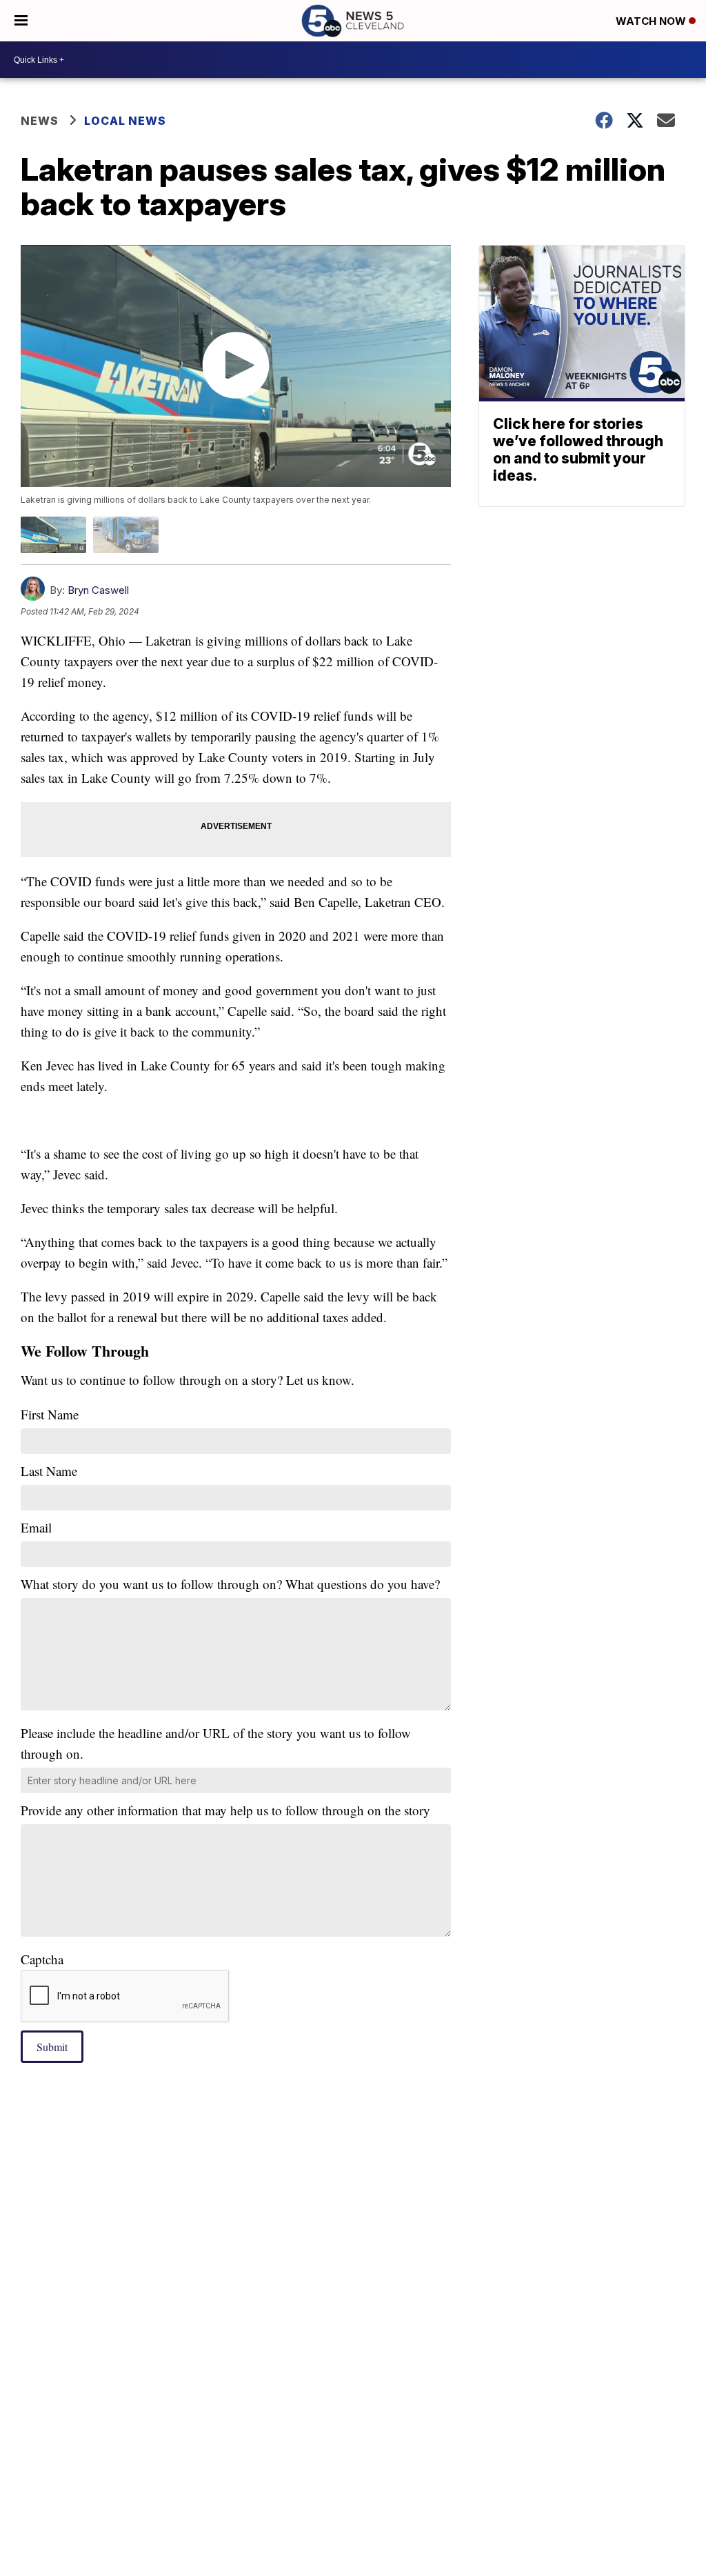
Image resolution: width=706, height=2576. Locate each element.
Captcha (42, 1959)
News (40, 121)
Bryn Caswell (98, 590)
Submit (52, 2047)
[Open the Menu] (21, 21)
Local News (125, 121)
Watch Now (652, 21)
